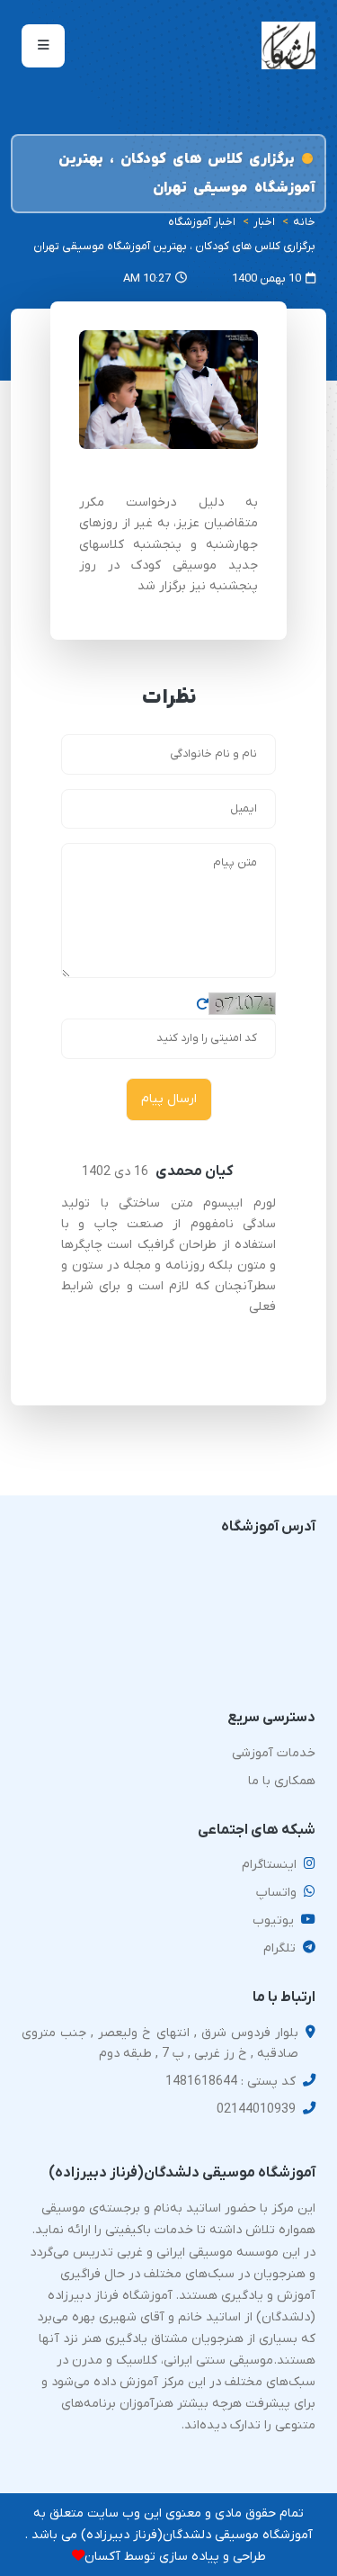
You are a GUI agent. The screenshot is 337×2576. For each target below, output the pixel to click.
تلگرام (279, 1948)
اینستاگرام (269, 1865)
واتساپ (276, 1893)
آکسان (102, 2557)
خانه (304, 222)
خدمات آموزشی (274, 1753)
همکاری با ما (282, 1781)
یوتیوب (273, 1921)
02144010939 (256, 2109)
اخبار (264, 222)
